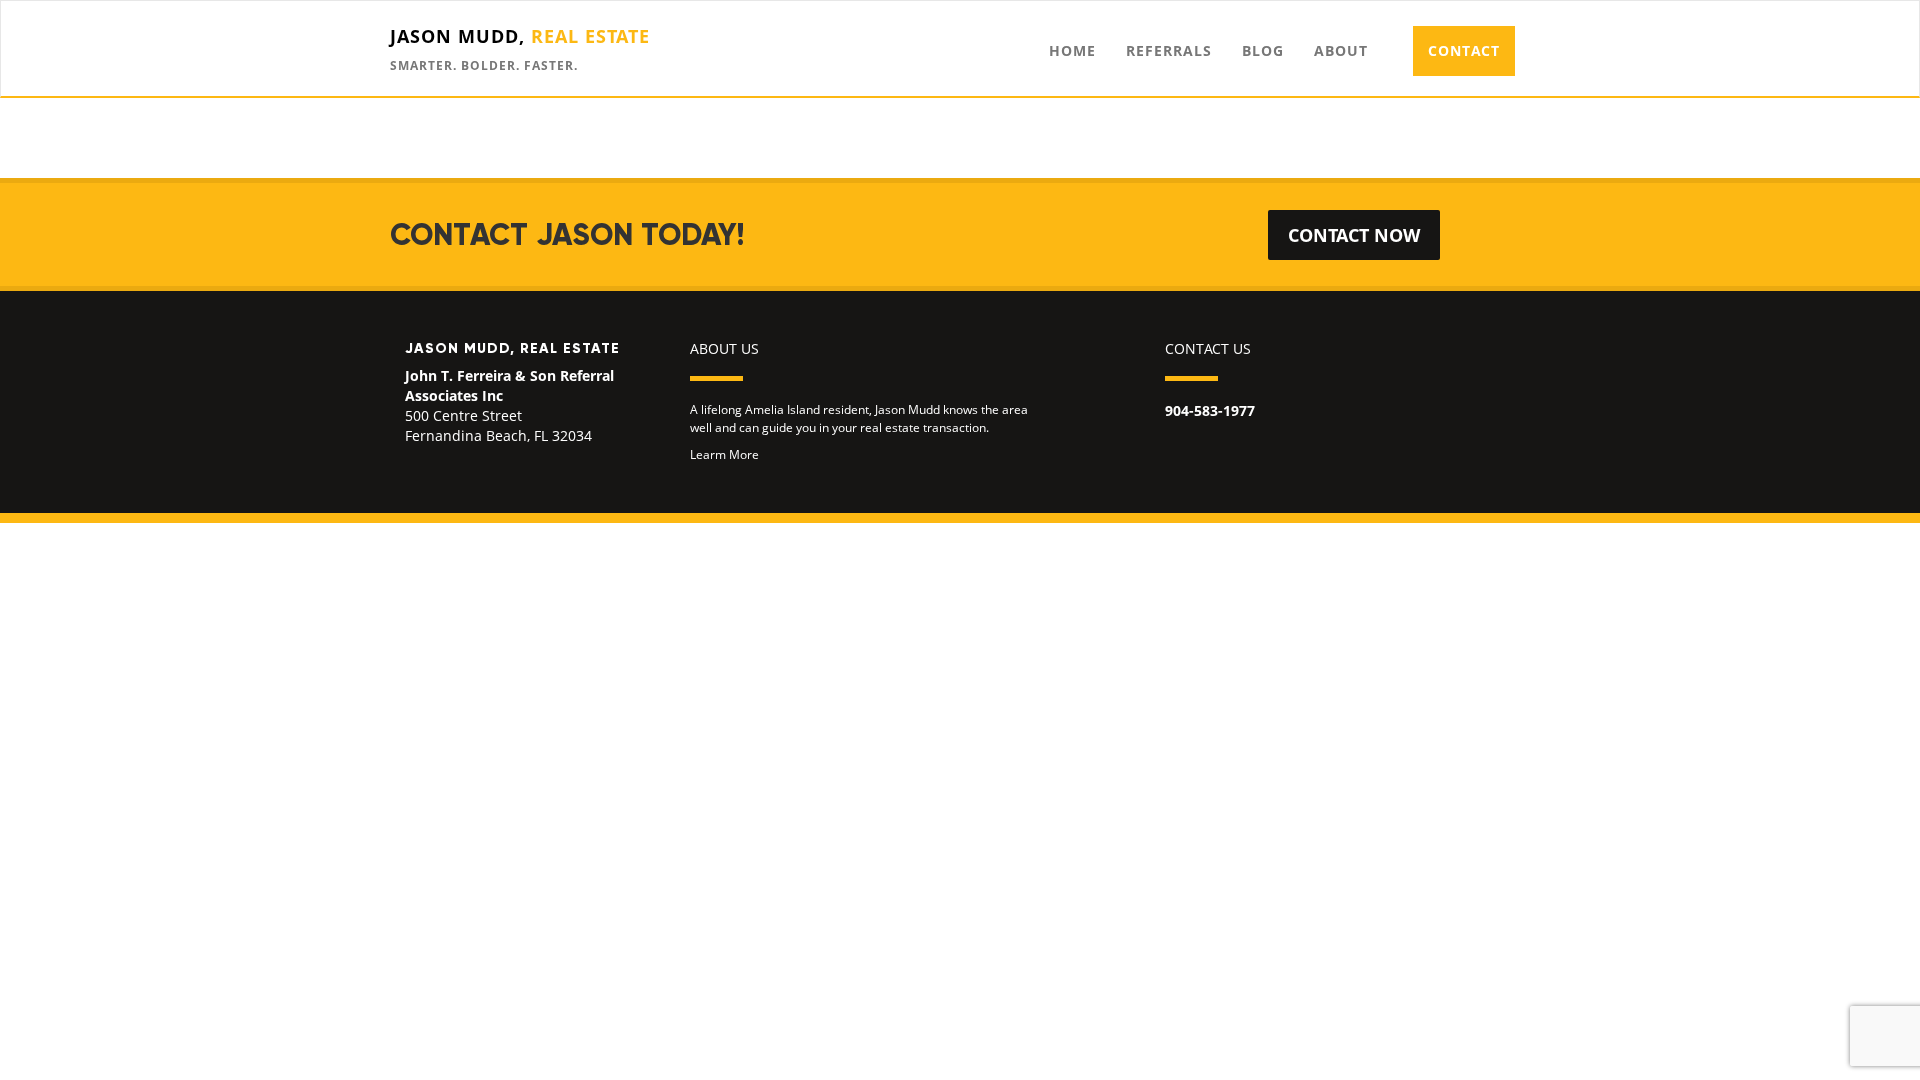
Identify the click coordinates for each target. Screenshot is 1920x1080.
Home (1072, 50)
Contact (1464, 50)
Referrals (1169, 50)
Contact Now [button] (1354, 235)
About (1341, 50)
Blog (1263, 50)
